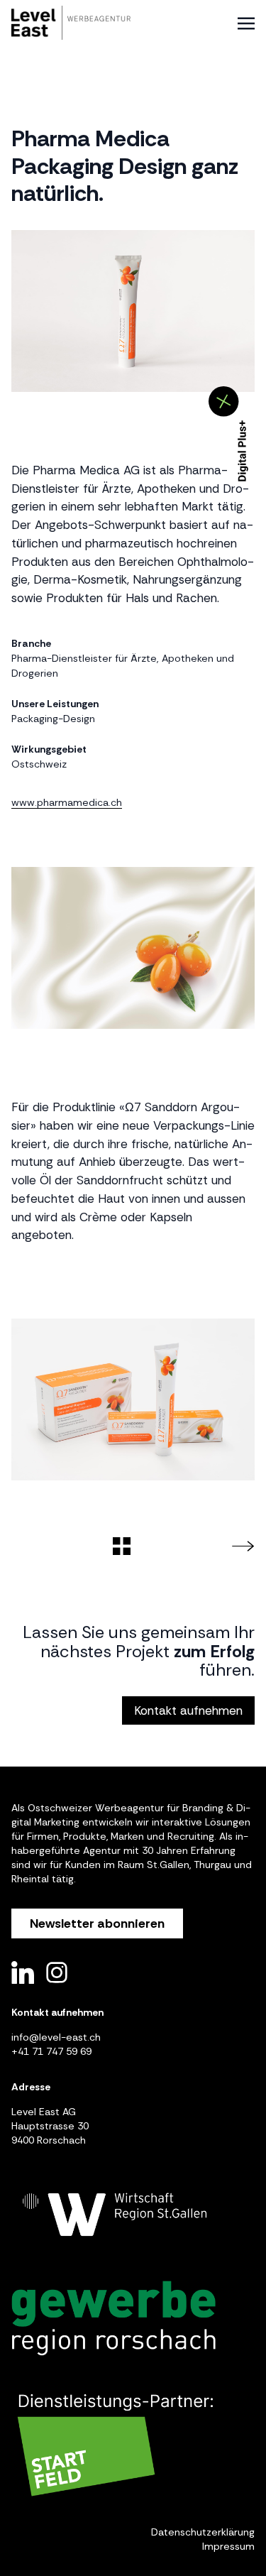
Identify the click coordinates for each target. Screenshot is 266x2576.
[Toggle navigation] (246, 23)
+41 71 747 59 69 (51, 2051)
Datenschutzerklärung (203, 2532)
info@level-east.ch (56, 2037)
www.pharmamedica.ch (67, 802)
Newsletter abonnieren (97, 1923)
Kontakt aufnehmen (188, 1710)
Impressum (228, 2546)
